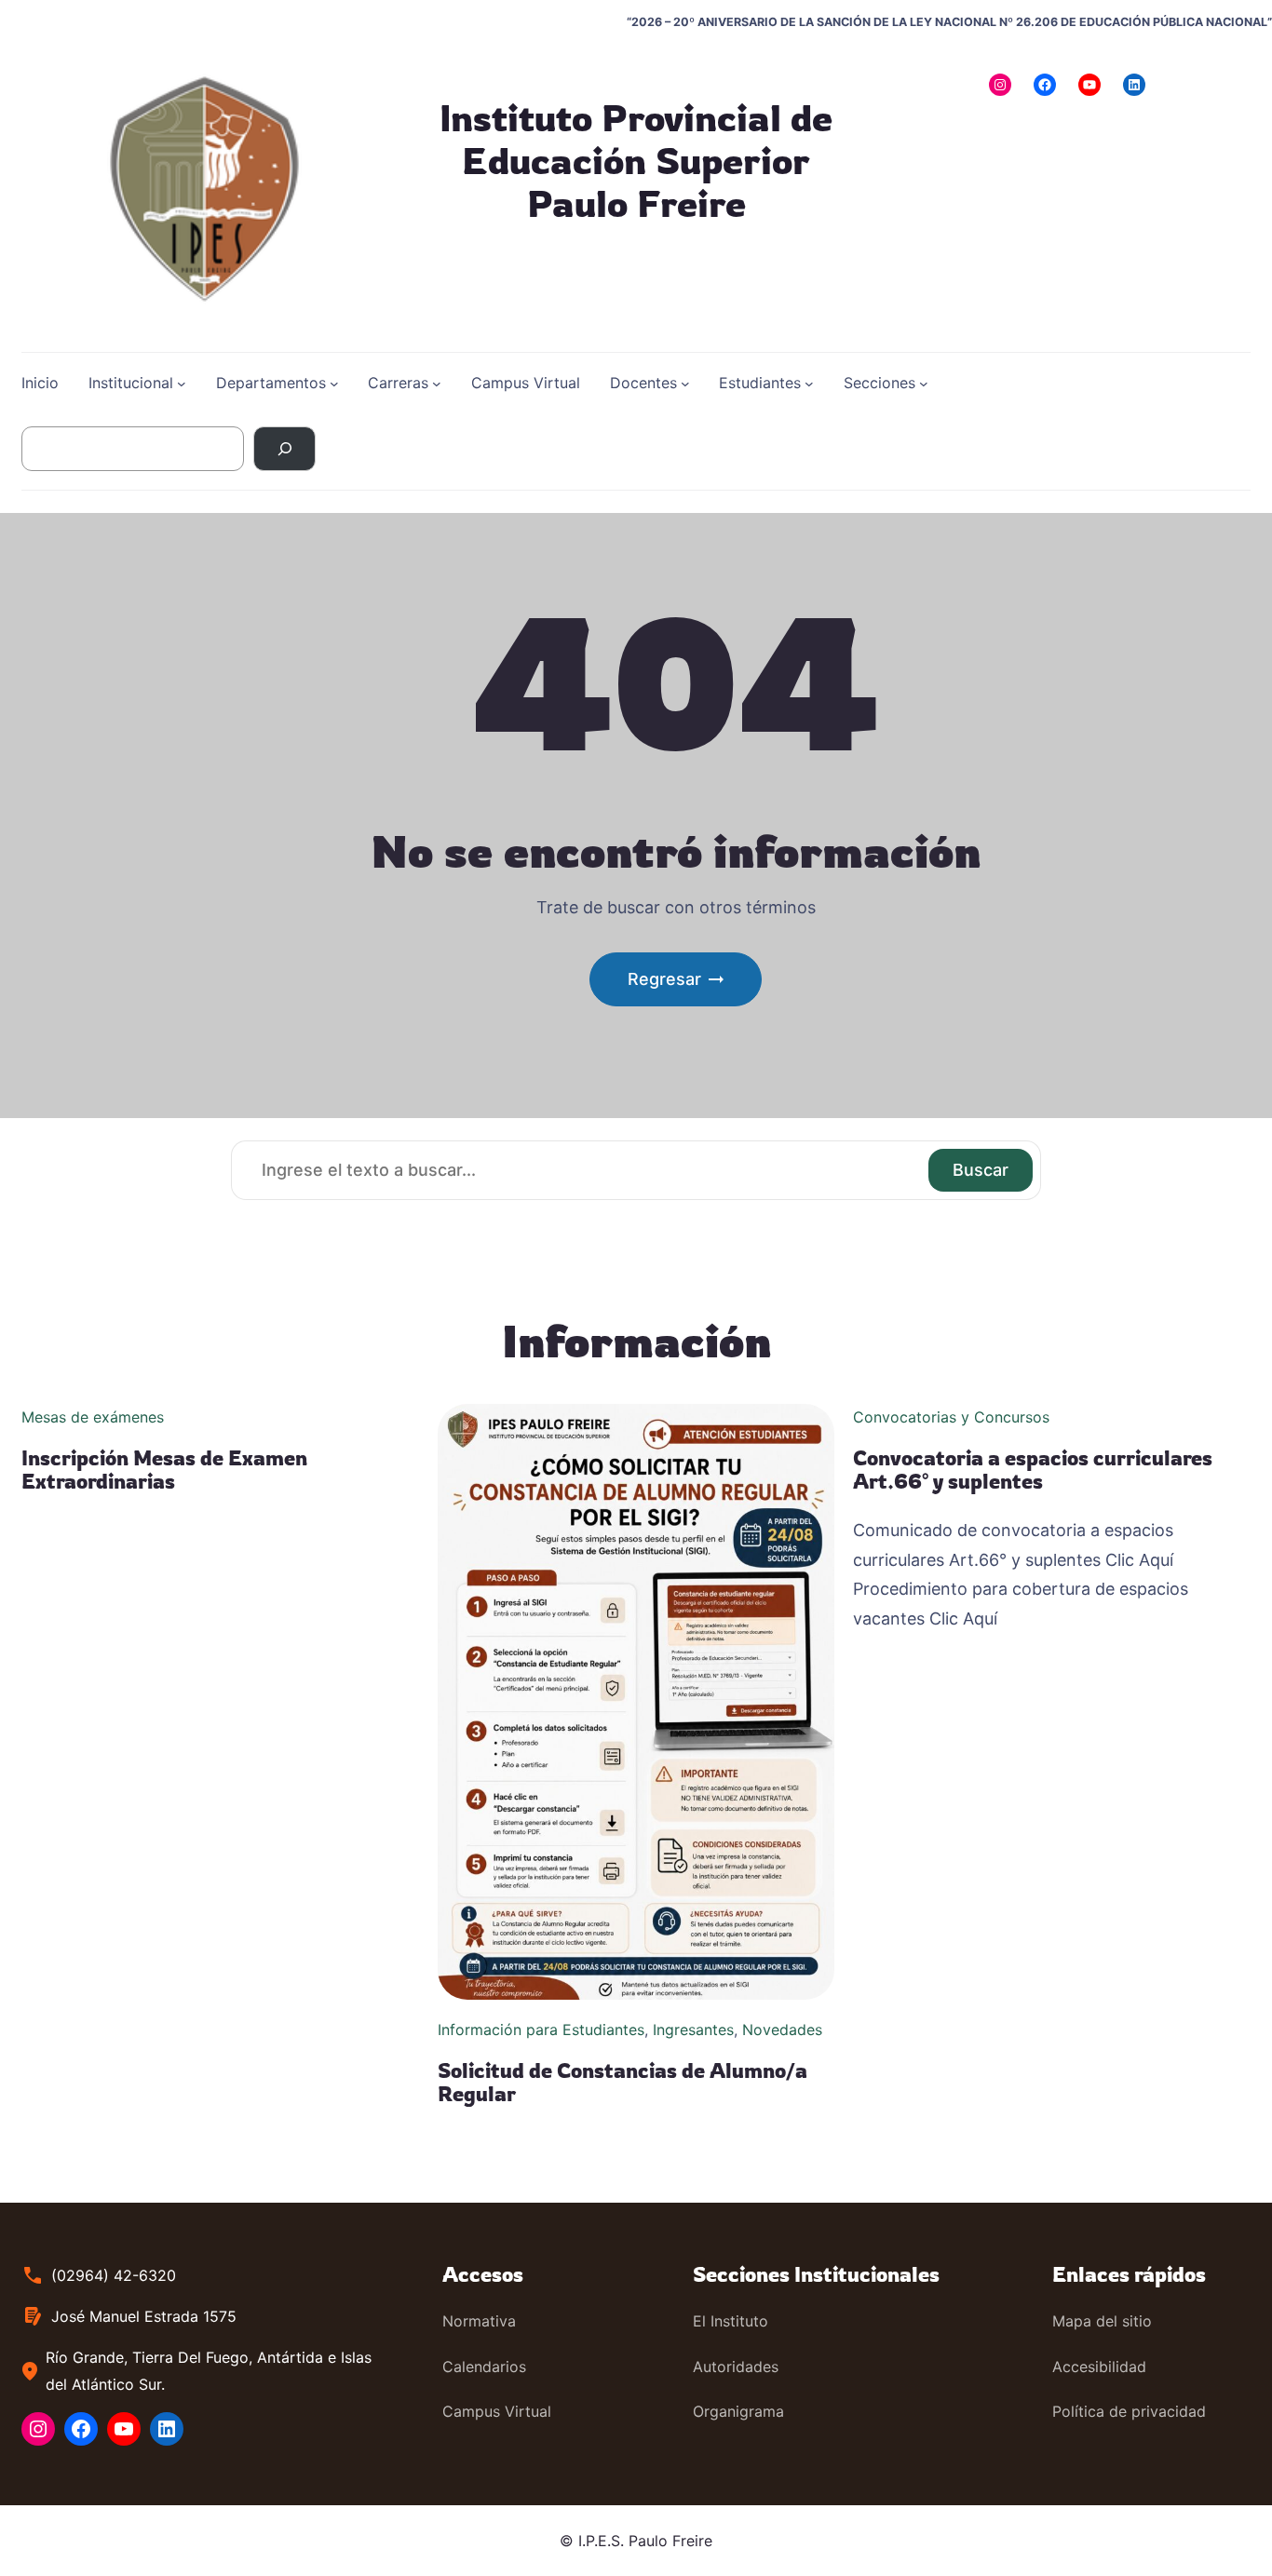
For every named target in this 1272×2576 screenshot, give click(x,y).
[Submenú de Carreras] (437, 384)
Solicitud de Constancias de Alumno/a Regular (622, 2082)
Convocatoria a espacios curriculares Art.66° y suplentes (1033, 1470)
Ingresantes (693, 2030)
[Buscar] (284, 449)
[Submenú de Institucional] (182, 384)
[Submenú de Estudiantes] (809, 384)
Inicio (40, 383)
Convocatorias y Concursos (951, 1417)
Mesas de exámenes (93, 1417)
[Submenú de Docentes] (685, 384)
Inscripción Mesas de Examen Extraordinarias (164, 1470)
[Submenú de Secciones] (924, 384)
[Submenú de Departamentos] (334, 384)
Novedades (782, 2030)
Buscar (981, 1170)
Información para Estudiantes (541, 2030)
